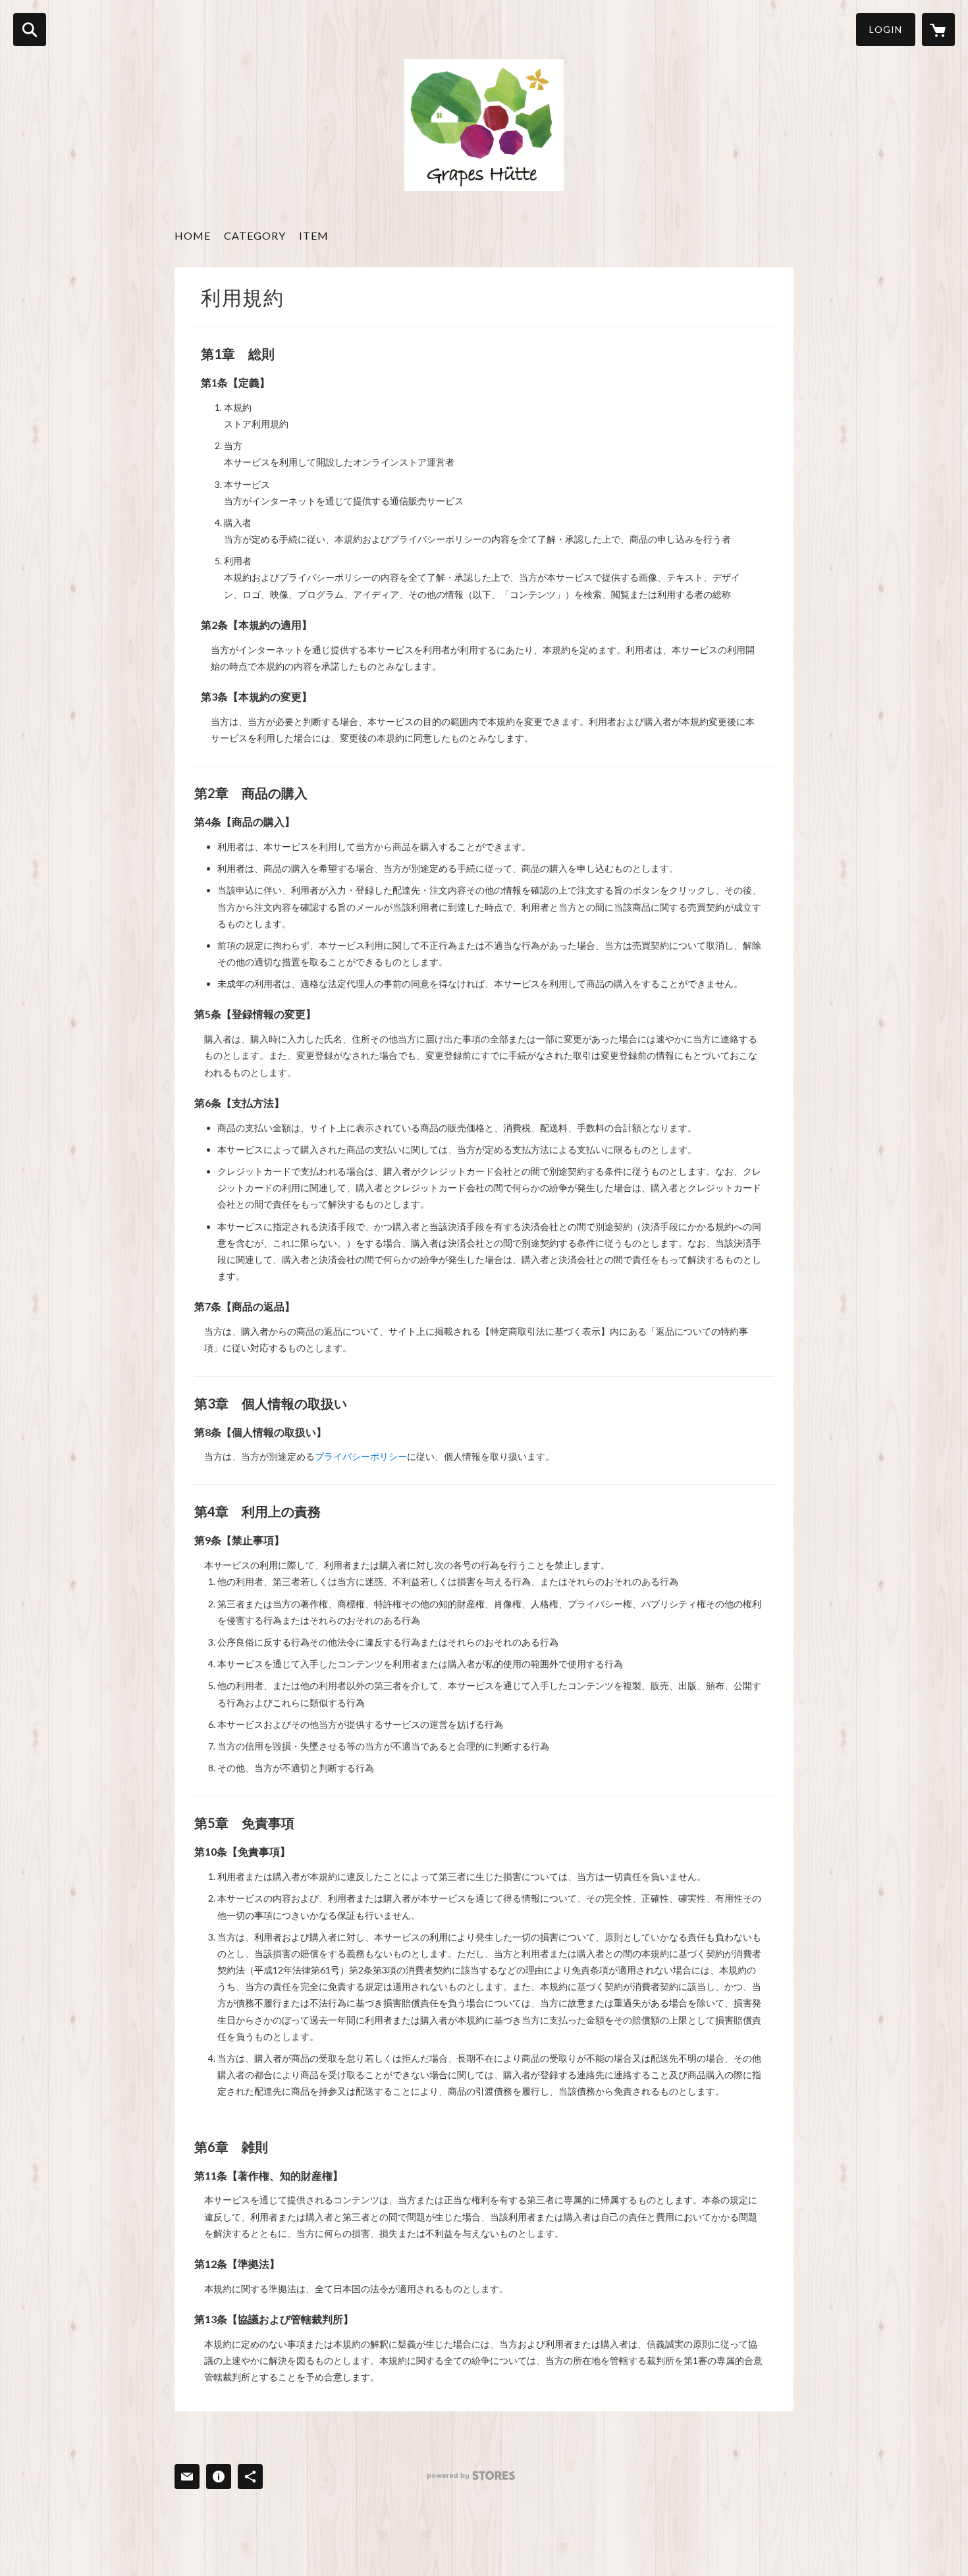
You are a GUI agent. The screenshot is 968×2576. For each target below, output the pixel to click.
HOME (193, 235)
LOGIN (886, 29)
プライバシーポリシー (361, 1456)
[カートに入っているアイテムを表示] (938, 30)
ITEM (314, 235)
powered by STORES (471, 2476)
